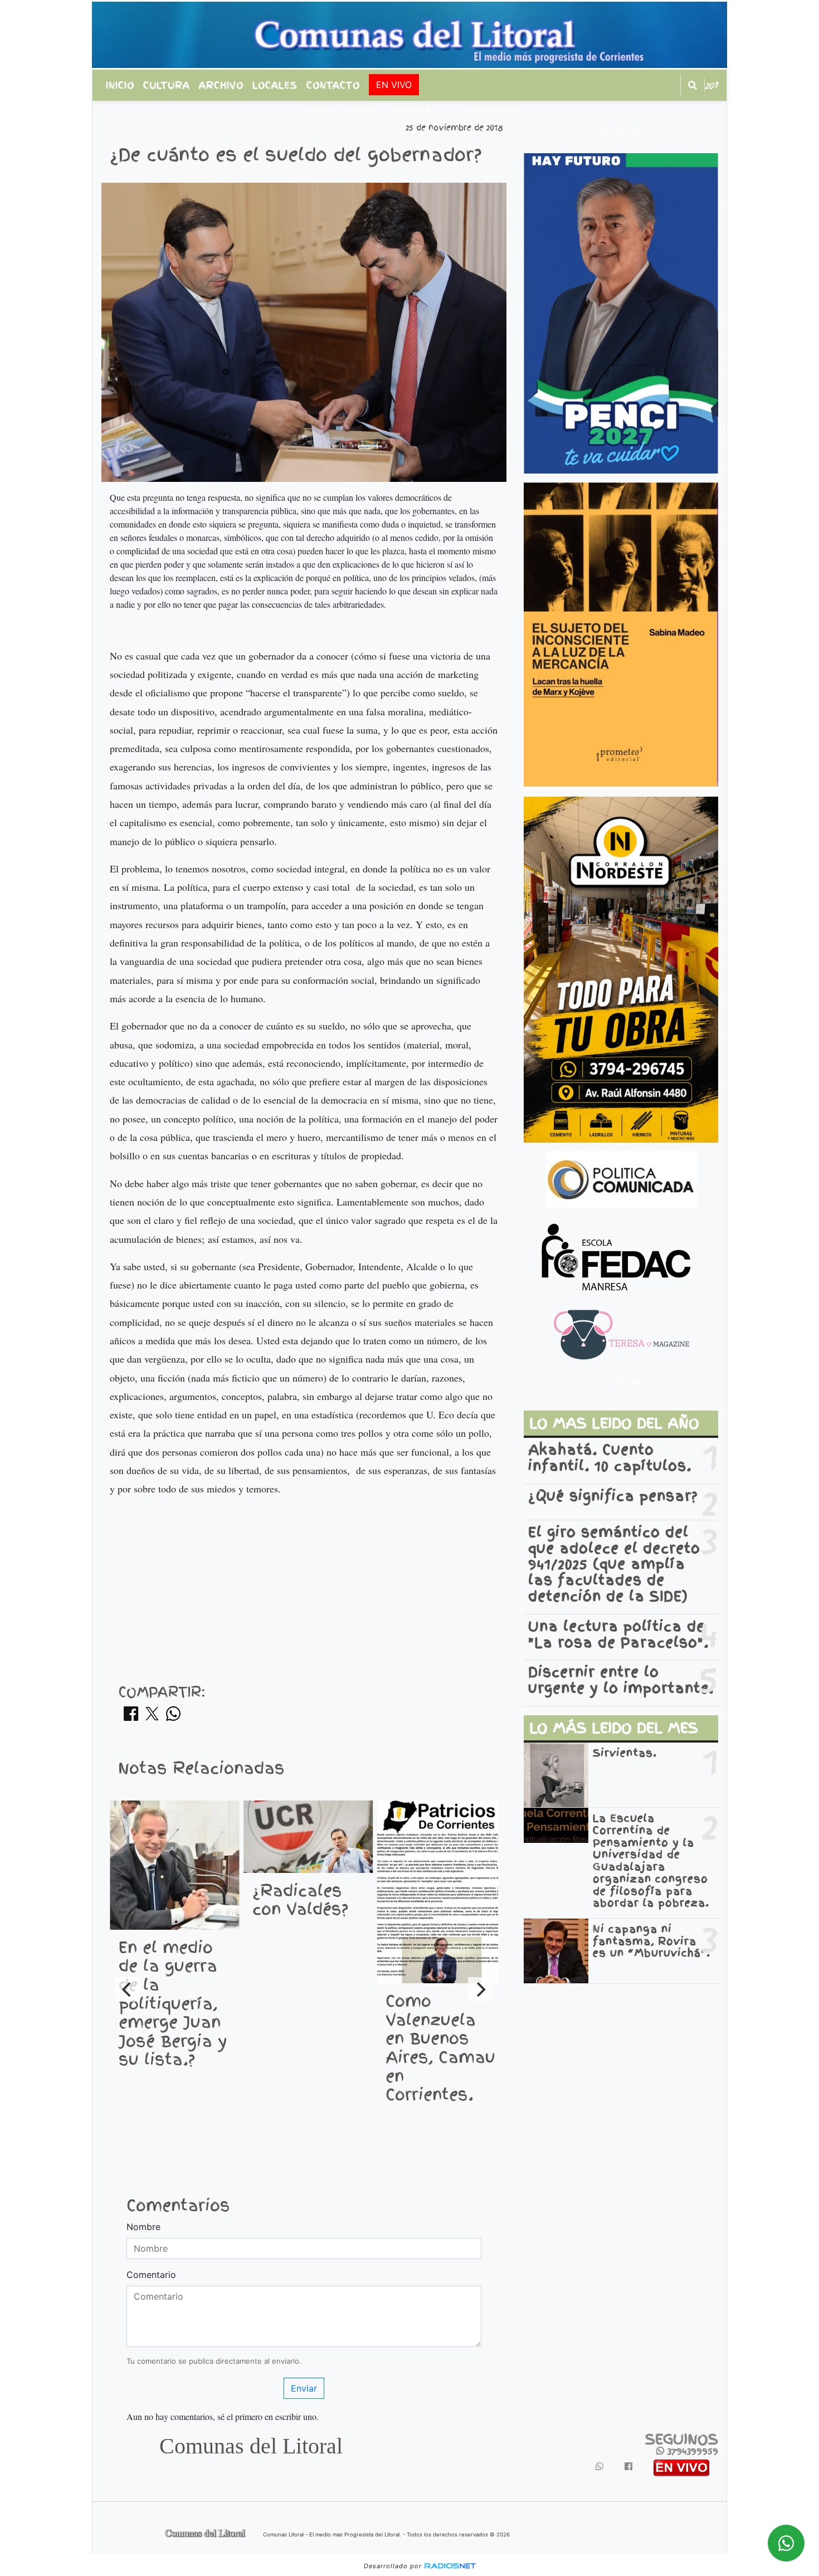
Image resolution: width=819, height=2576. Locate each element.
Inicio (120, 85)
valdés (317, 110)
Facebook (621, 132)
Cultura (167, 85)
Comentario (151, 2275)
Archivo (221, 85)
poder (363, 110)
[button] (693, 85)
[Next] (480, 1989)
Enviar (304, 2388)
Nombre (143, 2227)
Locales (275, 85)
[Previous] (128, 1989)
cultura (412, 110)
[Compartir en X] (152, 1717)
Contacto (333, 85)
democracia (492, 110)
